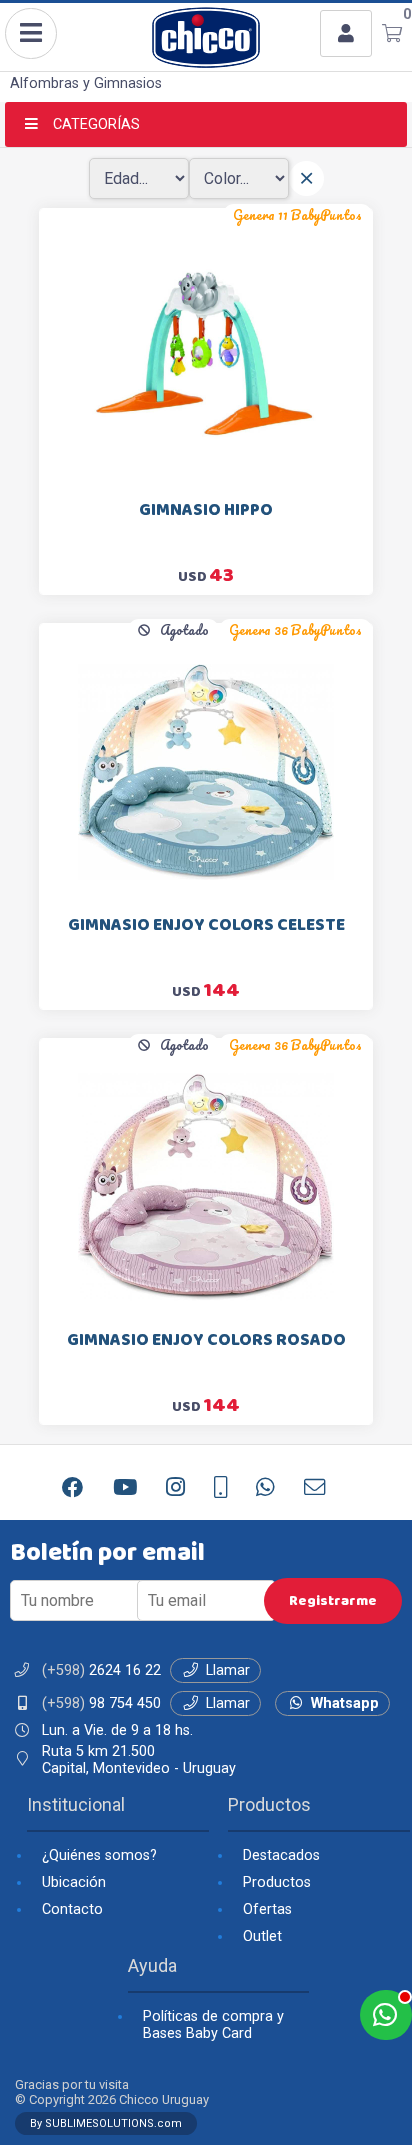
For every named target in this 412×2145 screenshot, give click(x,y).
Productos (277, 1882)
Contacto (72, 1909)
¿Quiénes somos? (99, 1855)
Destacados (281, 1855)
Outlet (262, 1936)
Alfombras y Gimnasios (86, 83)
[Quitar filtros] (306, 178)
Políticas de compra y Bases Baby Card (213, 2025)
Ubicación (74, 1882)
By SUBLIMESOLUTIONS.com (106, 2123)
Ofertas (267, 1909)
